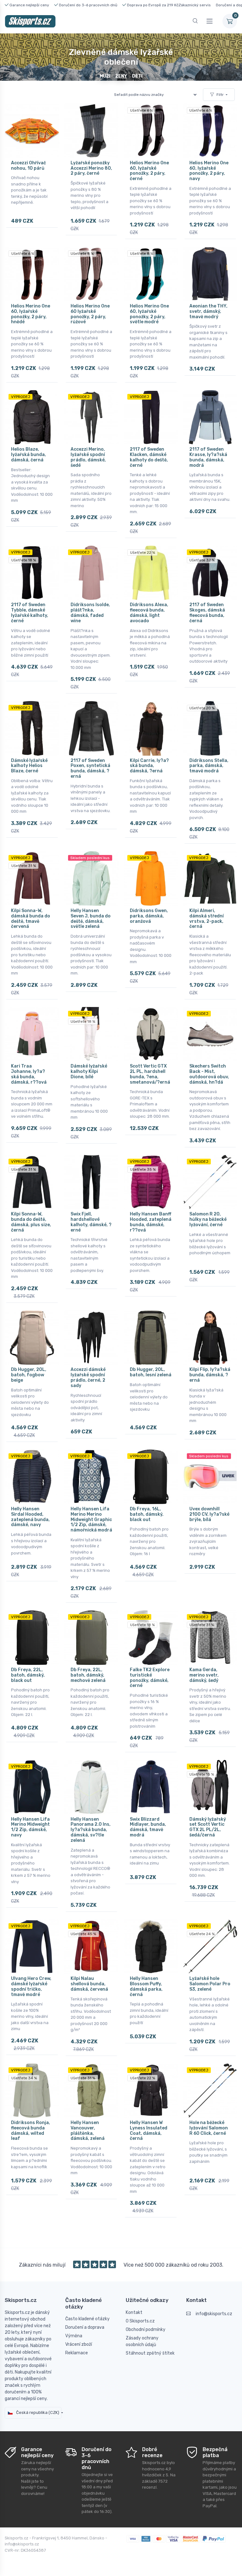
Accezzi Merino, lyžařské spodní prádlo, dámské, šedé (88, 457)
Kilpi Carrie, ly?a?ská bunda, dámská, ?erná (149, 766)
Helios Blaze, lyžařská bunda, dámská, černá (29, 455)
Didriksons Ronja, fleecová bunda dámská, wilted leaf (31, 2131)
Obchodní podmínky (146, 2330)
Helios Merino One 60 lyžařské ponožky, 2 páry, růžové (90, 314)
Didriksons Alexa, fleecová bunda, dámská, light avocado (149, 613)
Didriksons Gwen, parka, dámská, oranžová (149, 916)
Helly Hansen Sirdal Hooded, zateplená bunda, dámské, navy (30, 1517)
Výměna (74, 2336)
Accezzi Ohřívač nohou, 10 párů (29, 166)
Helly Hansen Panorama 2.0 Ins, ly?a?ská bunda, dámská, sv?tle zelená (91, 1830)
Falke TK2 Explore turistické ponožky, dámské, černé (150, 1678)
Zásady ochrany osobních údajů (142, 2341)
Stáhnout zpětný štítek (150, 2353)
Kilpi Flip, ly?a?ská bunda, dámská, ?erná (210, 1375)
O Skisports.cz (140, 2321)
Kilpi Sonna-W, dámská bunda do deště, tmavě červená (31, 919)
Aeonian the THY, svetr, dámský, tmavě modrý (208, 311)
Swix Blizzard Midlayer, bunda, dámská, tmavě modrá (148, 1827)
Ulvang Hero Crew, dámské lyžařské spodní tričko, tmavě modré (31, 1986)
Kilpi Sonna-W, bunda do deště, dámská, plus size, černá (31, 1222)
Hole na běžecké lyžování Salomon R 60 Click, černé (209, 2128)
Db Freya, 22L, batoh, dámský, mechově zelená (88, 1675)
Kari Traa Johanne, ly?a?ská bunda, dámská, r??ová (29, 1074)
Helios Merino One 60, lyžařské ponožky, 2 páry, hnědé (31, 314)
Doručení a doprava (85, 2327)
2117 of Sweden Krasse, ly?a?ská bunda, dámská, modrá (208, 457)
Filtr (220, 95)
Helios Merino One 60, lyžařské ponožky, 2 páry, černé (149, 171)
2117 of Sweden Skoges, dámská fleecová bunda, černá (207, 613)
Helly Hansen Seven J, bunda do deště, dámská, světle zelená (91, 919)
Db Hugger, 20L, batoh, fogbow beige (29, 1375)
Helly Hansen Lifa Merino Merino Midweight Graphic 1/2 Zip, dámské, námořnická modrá (91, 1519)
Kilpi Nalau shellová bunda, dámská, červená (89, 1984)
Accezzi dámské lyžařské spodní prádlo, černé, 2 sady (88, 1377)
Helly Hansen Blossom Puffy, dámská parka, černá (146, 1986)
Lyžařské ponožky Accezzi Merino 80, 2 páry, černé (91, 168)
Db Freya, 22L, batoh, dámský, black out (28, 1675)
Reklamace (77, 2353)
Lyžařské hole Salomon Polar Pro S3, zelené (210, 1984)
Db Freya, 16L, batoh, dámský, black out (147, 1514)
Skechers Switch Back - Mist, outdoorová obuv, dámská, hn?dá (209, 1074)
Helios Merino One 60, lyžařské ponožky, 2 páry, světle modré (149, 314)
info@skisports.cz (214, 2314)
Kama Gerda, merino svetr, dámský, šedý (204, 1675)
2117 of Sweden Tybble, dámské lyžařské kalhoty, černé (30, 613)
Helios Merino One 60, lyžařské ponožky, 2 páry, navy (209, 171)
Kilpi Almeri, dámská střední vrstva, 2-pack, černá (207, 919)
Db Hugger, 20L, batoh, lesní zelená (151, 1372)
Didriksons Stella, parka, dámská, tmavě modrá (209, 766)
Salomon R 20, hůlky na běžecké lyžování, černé (208, 1219)
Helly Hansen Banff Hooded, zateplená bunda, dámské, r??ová (151, 1222)
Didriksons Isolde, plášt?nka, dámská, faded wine (90, 613)
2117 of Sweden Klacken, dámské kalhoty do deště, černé (149, 457)
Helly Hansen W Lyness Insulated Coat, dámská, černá (149, 2131)
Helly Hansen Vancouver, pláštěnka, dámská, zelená (88, 2131)
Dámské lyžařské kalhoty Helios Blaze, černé (29, 766)
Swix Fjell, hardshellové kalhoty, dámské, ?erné (91, 1222)
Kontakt (134, 2313)
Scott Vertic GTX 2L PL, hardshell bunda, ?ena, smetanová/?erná (150, 1074)
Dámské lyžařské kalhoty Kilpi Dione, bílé (89, 1071)
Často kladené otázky (87, 2319)
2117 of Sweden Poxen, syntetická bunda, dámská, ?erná (90, 768)
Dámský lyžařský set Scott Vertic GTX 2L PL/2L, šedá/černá (208, 1827)
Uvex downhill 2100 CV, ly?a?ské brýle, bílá (209, 1514)
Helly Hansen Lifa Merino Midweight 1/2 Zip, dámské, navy (30, 1827)
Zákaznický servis (195, 5)
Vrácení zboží (79, 2344)
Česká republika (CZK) (37, 2412)
